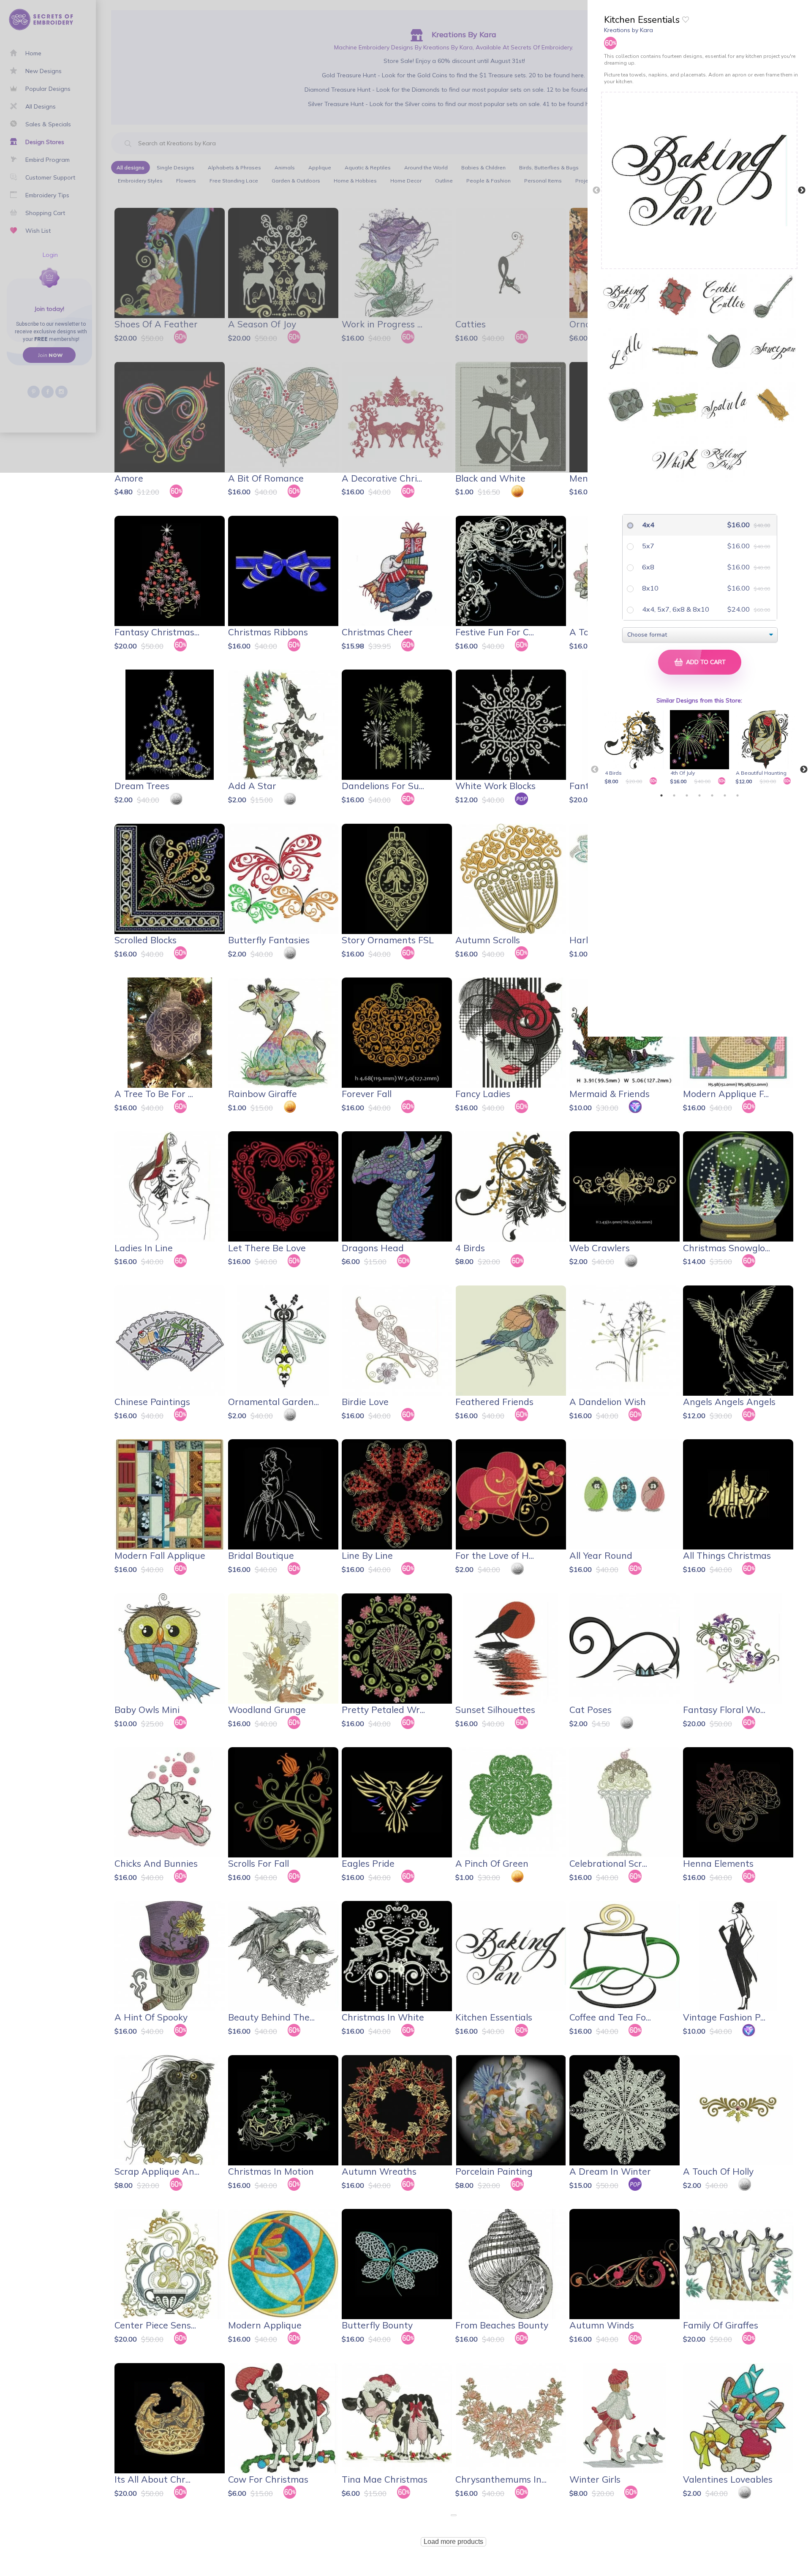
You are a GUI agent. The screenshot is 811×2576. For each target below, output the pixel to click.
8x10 (649, 588)
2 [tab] (674, 795)
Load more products (453, 2542)
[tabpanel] (635, 748)
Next (802, 191)
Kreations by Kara (629, 30)
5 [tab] (712, 795)
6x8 (647, 567)
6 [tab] (725, 795)
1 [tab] (661, 795)
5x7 (647, 546)
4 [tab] (699, 795)
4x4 (647, 525)
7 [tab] (738, 795)
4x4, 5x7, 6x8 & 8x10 (675, 609)
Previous (596, 191)
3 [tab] (687, 795)
